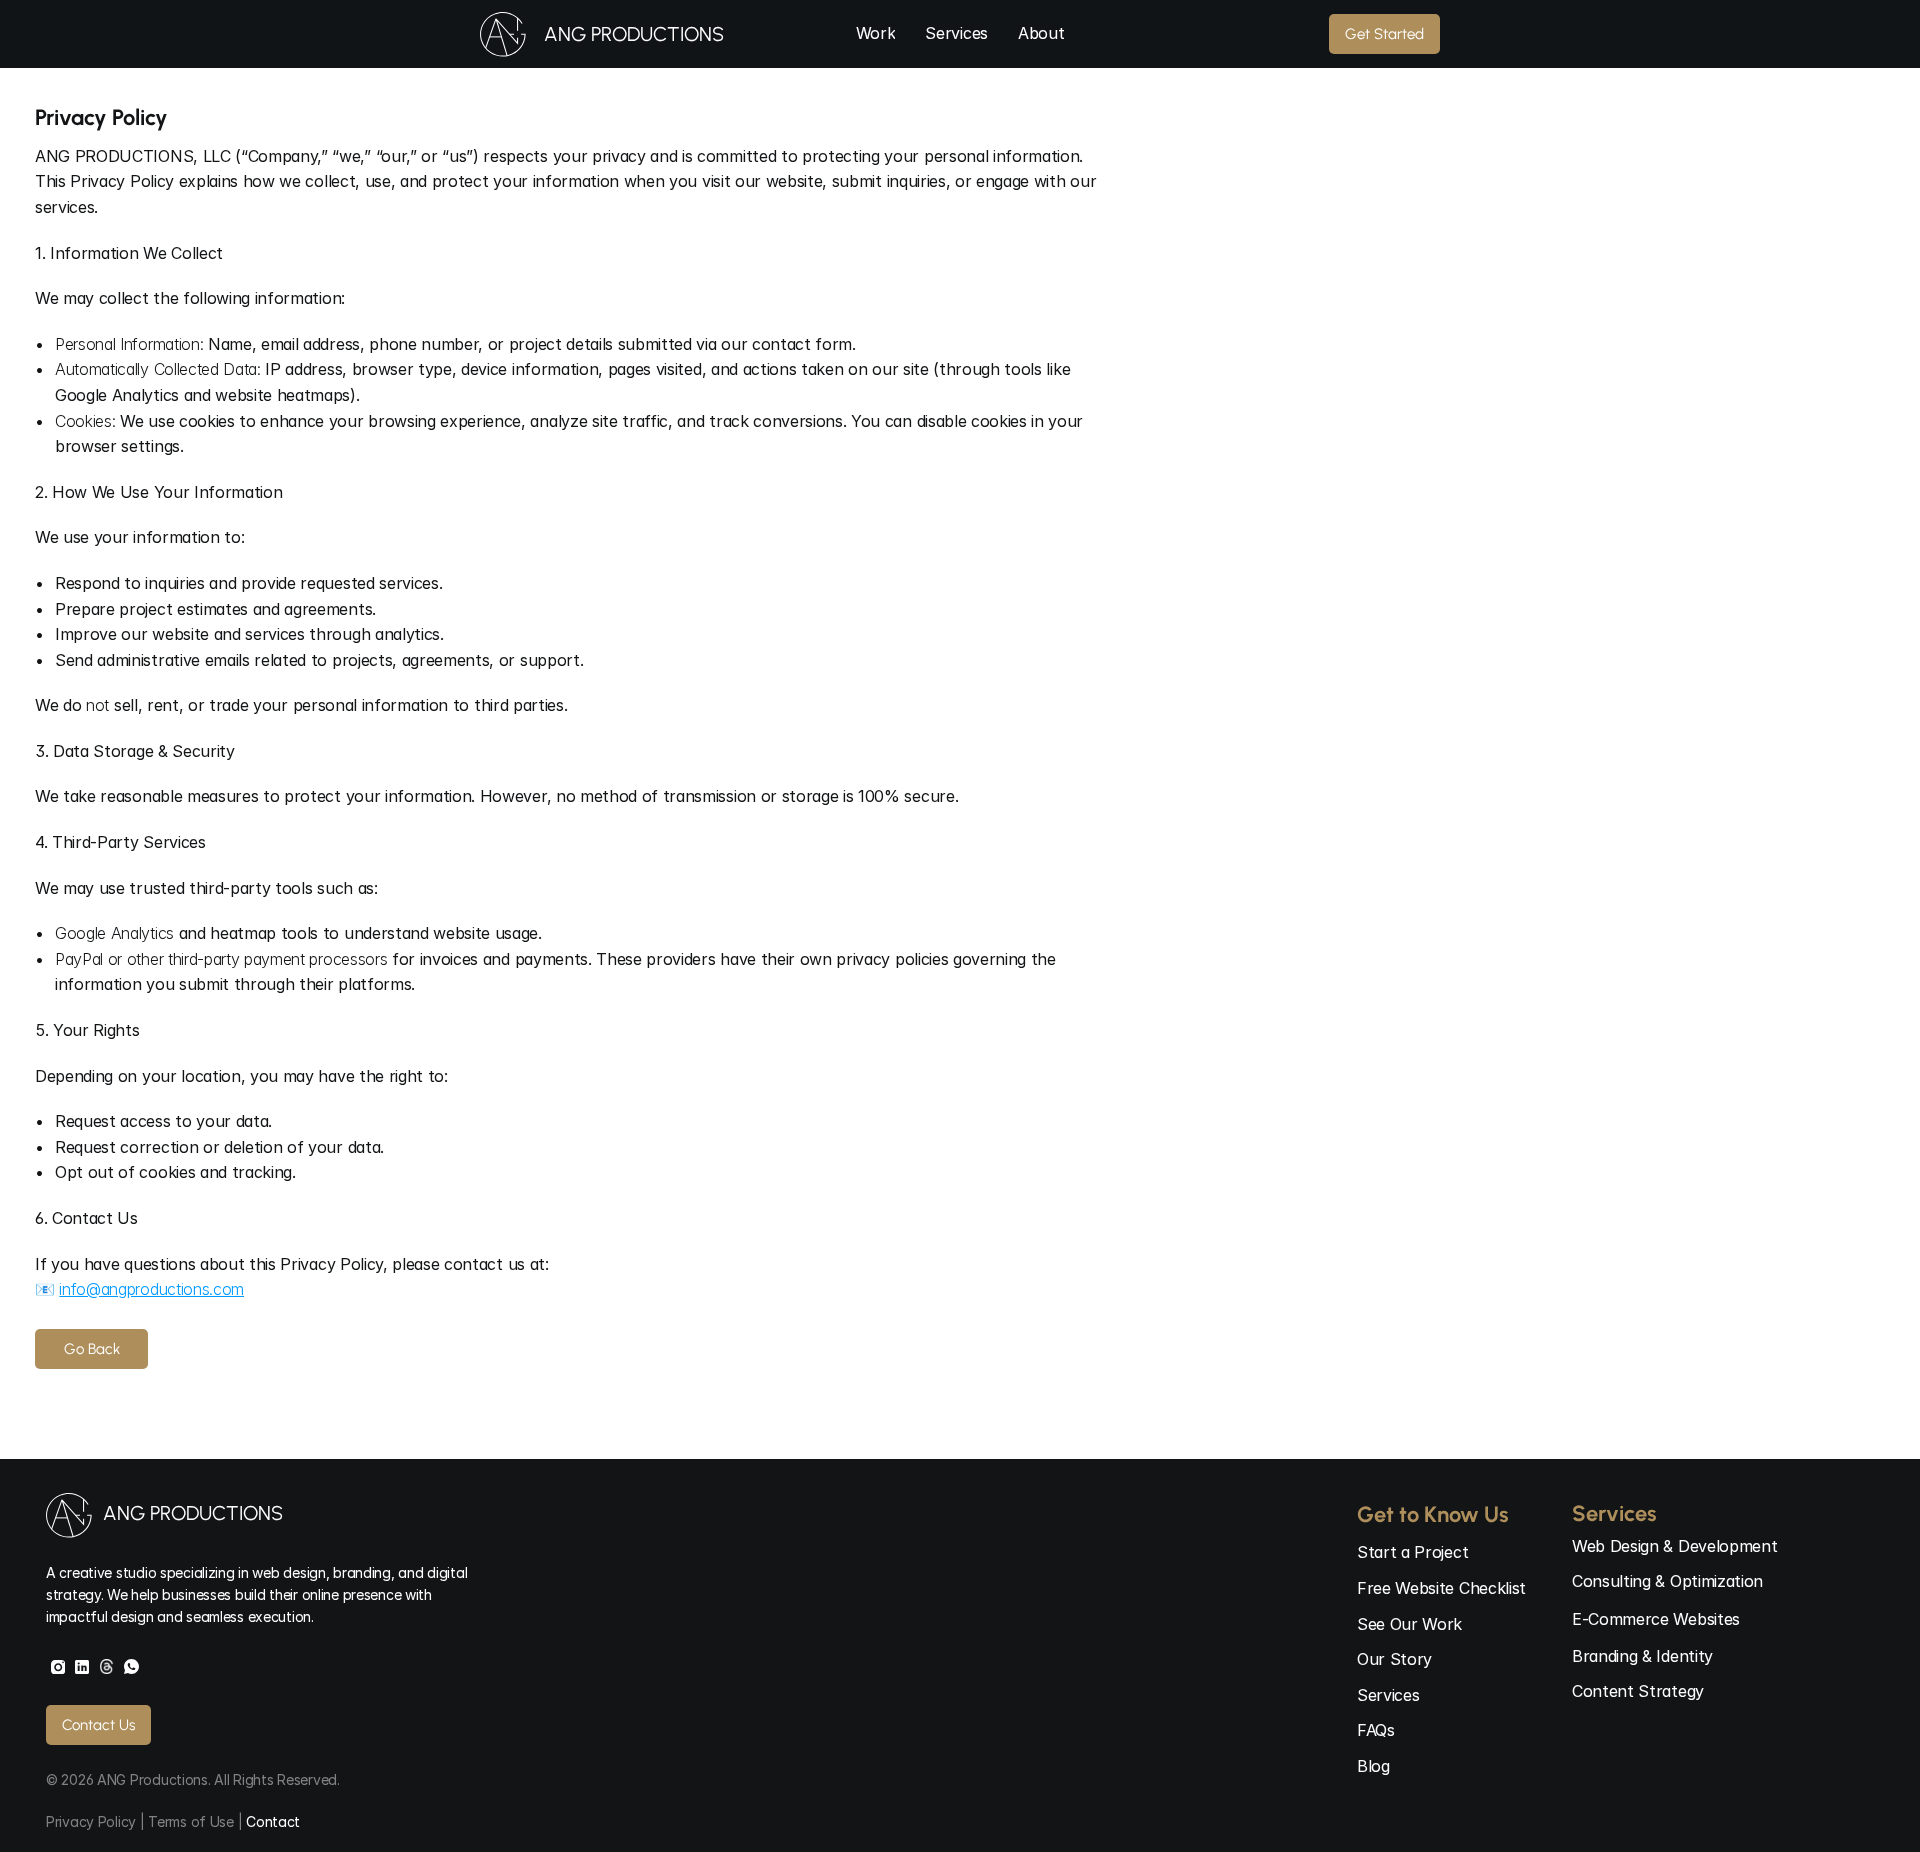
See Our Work (1409, 1624)
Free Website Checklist (1441, 1588)
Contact (273, 1821)
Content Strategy (1638, 1691)
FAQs (1376, 1730)
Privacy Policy (93, 1821)
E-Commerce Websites (1656, 1619)
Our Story (1394, 1659)
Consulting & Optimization (1667, 1581)
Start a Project (1412, 1552)
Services (1388, 1695)
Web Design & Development (1674, 1546)
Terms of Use (191, 1821)
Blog (1373, 1766)
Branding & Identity (1642, 1656)
